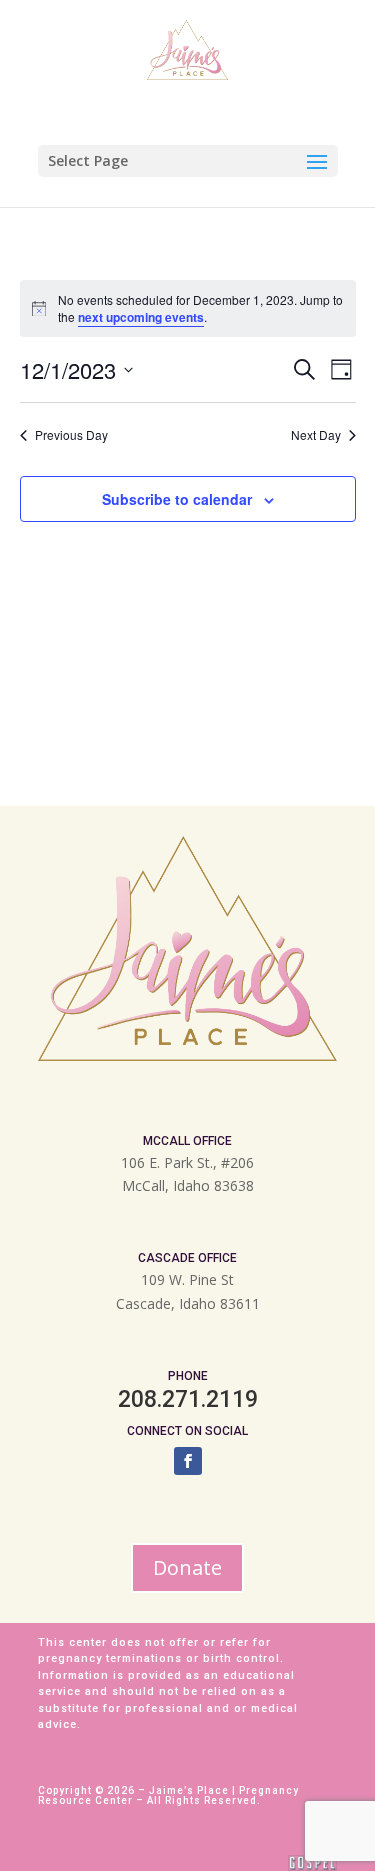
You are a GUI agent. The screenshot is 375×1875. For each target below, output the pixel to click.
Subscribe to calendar (177, 499)
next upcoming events (141, 317)
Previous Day (71, 435)
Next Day (316, 435)
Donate (187, 1567)
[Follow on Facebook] (188, 1461)
